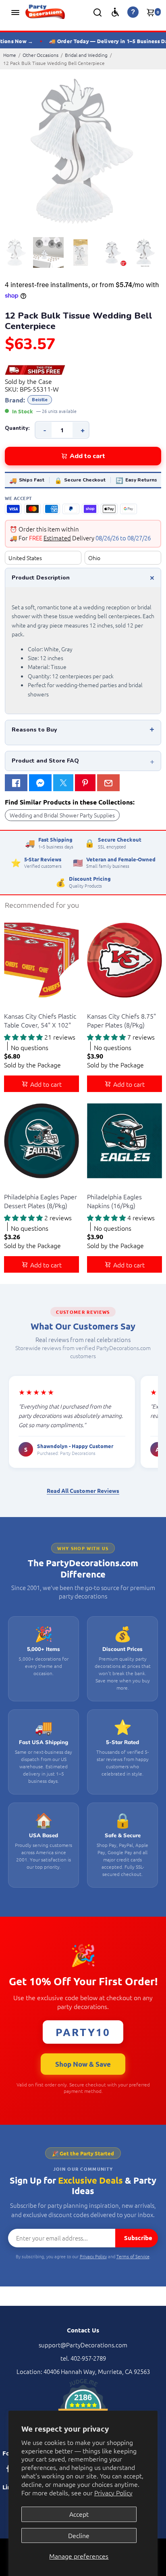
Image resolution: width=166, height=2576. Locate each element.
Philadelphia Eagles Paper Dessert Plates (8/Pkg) (40, 1201)
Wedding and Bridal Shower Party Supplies (62, 815)
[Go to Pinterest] (85, 783)
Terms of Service (133, 2256)
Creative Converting (27, 1006)
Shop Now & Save (83, 2064)
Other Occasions (40, 55)
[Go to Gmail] (108, 783)
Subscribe (138, 2238)
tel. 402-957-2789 (83, 2358)
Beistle (40, 400)
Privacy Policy (113, 2493)
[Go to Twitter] (63, 783)
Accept (79, 2514)
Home (10, 55)
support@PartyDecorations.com (83, 2345)
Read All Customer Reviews (83, 1490)
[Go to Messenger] (40, 783)
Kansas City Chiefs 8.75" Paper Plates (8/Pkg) (121, 1020)
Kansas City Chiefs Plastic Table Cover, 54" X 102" (40, 1020)
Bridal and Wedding (86, 55)
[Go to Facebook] (16, 783)
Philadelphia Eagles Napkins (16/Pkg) (114, 1201)
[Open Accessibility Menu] (115, 12)
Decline (79, 2535)
